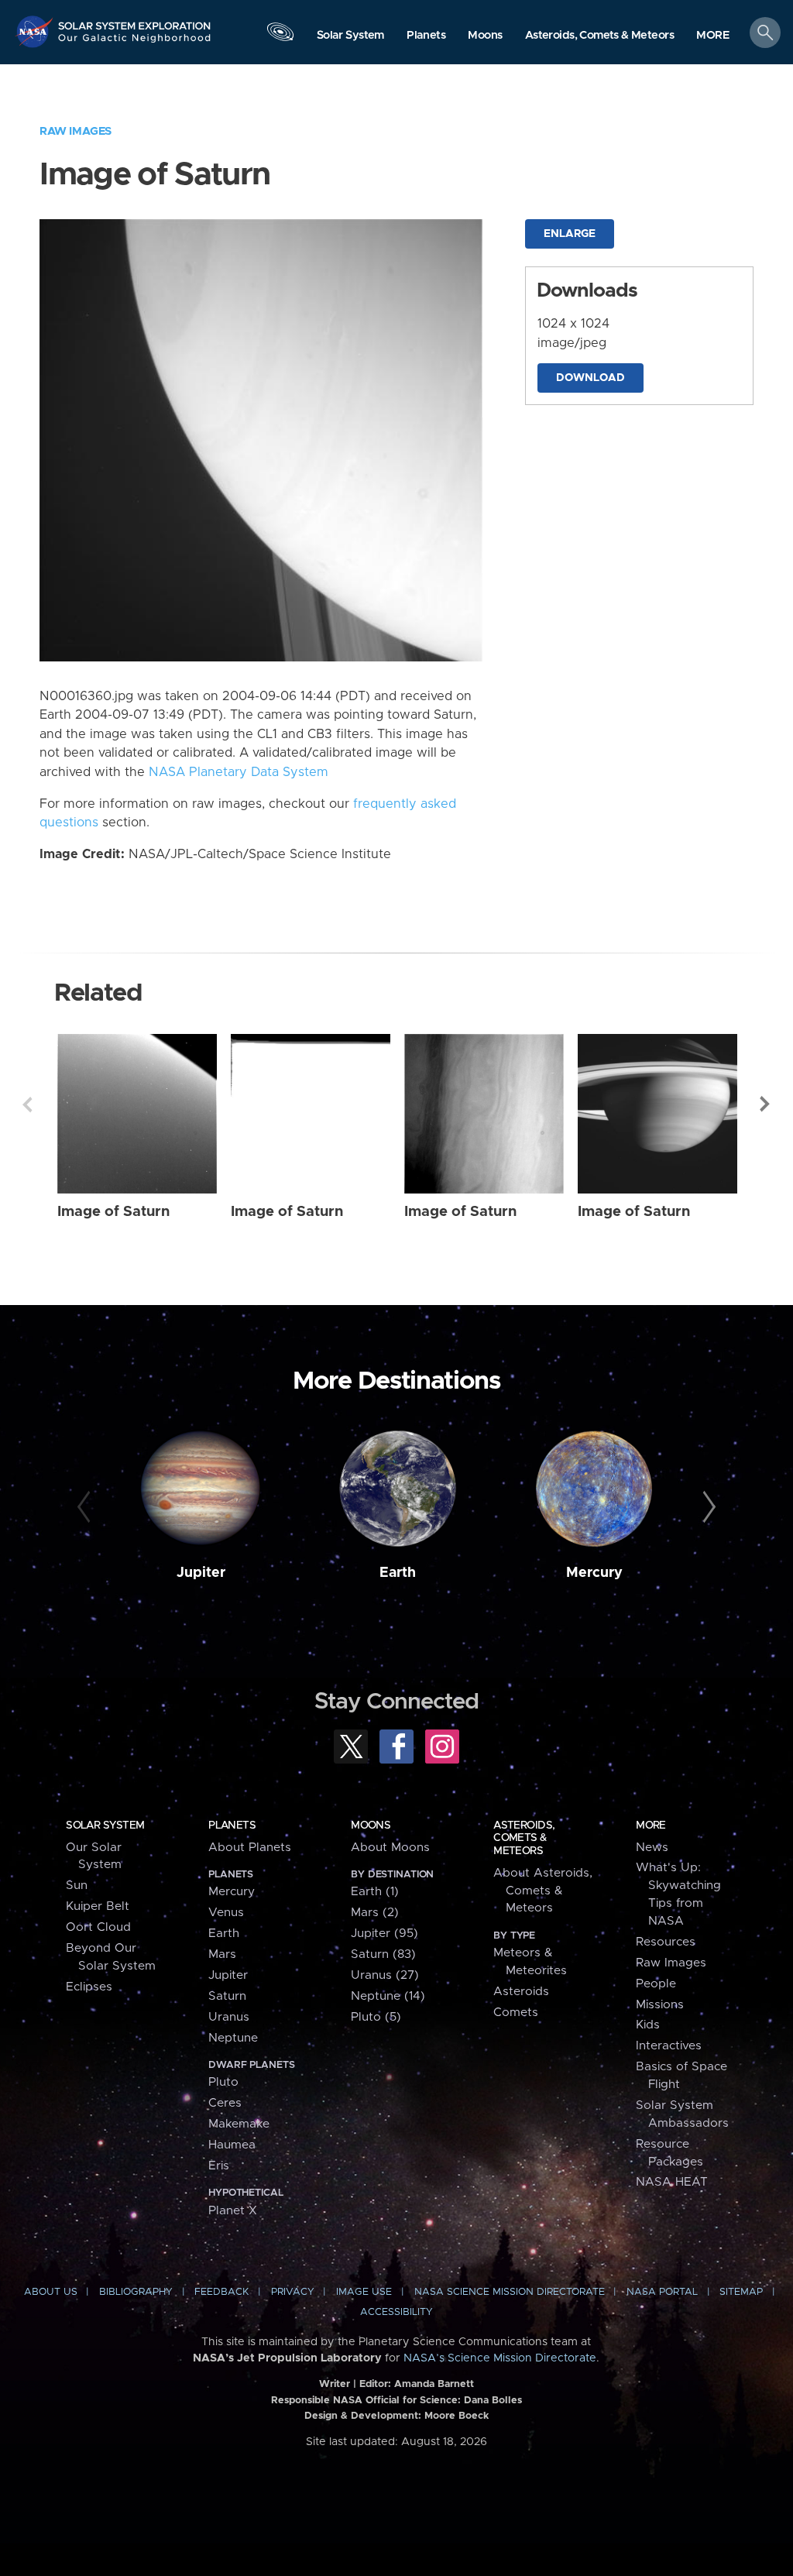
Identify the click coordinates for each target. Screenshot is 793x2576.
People (656, 1984)
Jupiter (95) (384, 1934)
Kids (648, 2025)
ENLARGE (570, 234)
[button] (713, 36)
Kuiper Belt (98, 1906)
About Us (51, 2292)
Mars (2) (375, 1913)
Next (766, 1104)
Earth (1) (375, 1892)
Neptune (233, 2038)
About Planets (250, 1848)
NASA (36, 31)
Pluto (223, 2082)
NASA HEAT (672, 2182)
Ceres (225, 2103)
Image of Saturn (113, 1212)
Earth (398, 1573)
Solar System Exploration (135, 21)
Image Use (364, 2292)
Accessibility (396, 2312)
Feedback (221, 2292)
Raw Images (76, 131)
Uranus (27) (385, 1975)
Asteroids (521, 1992)
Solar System (105, 1826)
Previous (27, 1104)
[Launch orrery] (280, 36)
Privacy (293, 2292)
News (652, 1848)
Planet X (233, 2211)
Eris (219, 2166)
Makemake (239, 2124)
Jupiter (201, 1573)
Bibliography (136, 2292)
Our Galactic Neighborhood (135, 43)
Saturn (227, 1996)
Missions (660, 2005)
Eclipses (89, 1987)
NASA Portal (662, 2292)
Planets (232, 1826)
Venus (226, 1913)
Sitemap (741, 2292)
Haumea (232, 2145)
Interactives (669, 2046)
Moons (371, 1826)
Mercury (594, 1573)
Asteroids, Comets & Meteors (524, 1838)
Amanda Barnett (434, 2384)
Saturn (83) (383, 1954)
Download (590, 378)
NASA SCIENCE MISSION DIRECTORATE (510, 2292)
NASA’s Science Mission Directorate (500, 2358)
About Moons (390, 1848)
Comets (516, 2013)
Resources (666, 1942)
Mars (222, 1954)
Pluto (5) (376, 2017)
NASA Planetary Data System (239, 772)
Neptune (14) (388, 1996)
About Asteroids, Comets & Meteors (543, 1891)
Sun (77, 1886)
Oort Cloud (98, 1927)
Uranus (229, 2017)
